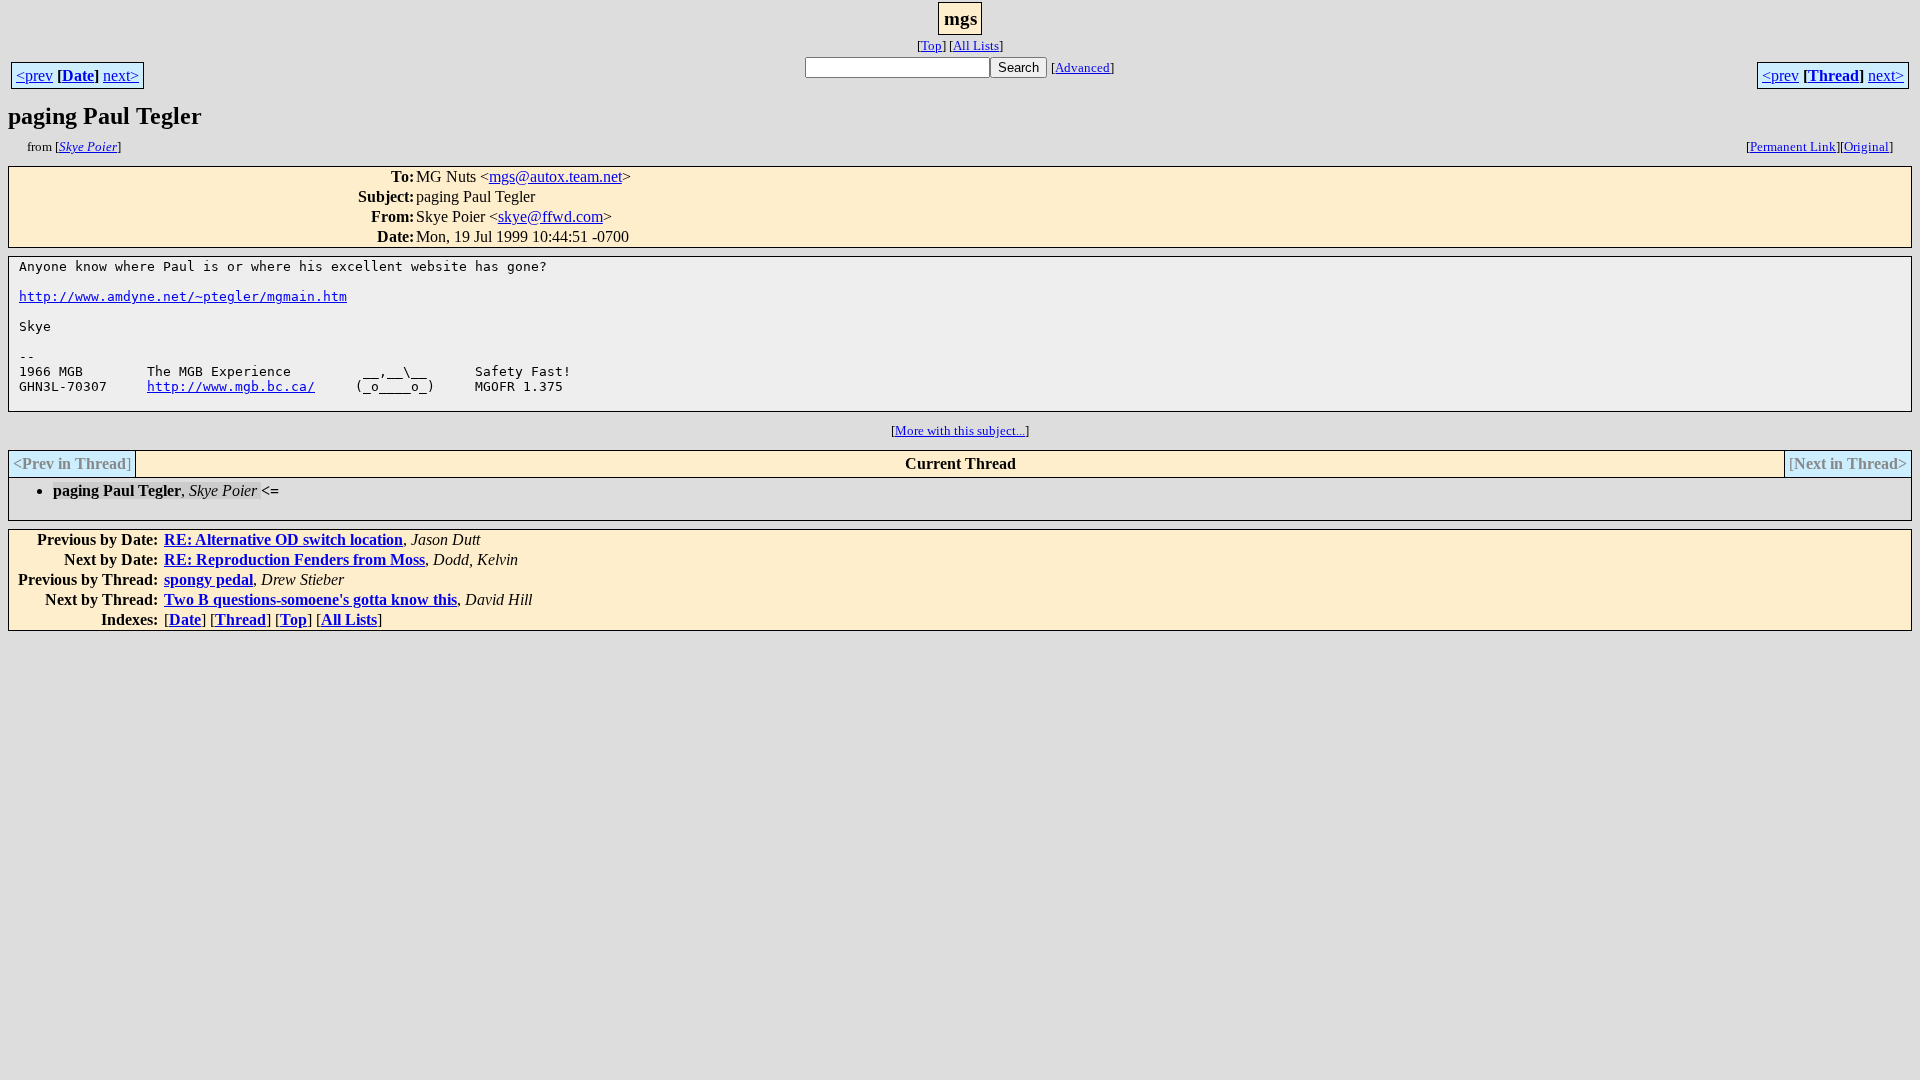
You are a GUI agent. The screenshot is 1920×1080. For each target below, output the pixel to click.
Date (78, 75)
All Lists (976, 45)
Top (931, 45)
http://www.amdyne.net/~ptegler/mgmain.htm (183, 296)
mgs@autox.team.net (555, 176)
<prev (34, 75)
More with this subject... (960, 430)
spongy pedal (208, 579)
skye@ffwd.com (550, 216)
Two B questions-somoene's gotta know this (310, 599)
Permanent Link (1793, 146)
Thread (1833, 75)
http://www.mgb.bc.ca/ (231, 386)
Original (1866, 146)
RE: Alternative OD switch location (283, 539)
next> (121, 75)
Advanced (1082, 67)
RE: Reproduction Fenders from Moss (294, 559)
